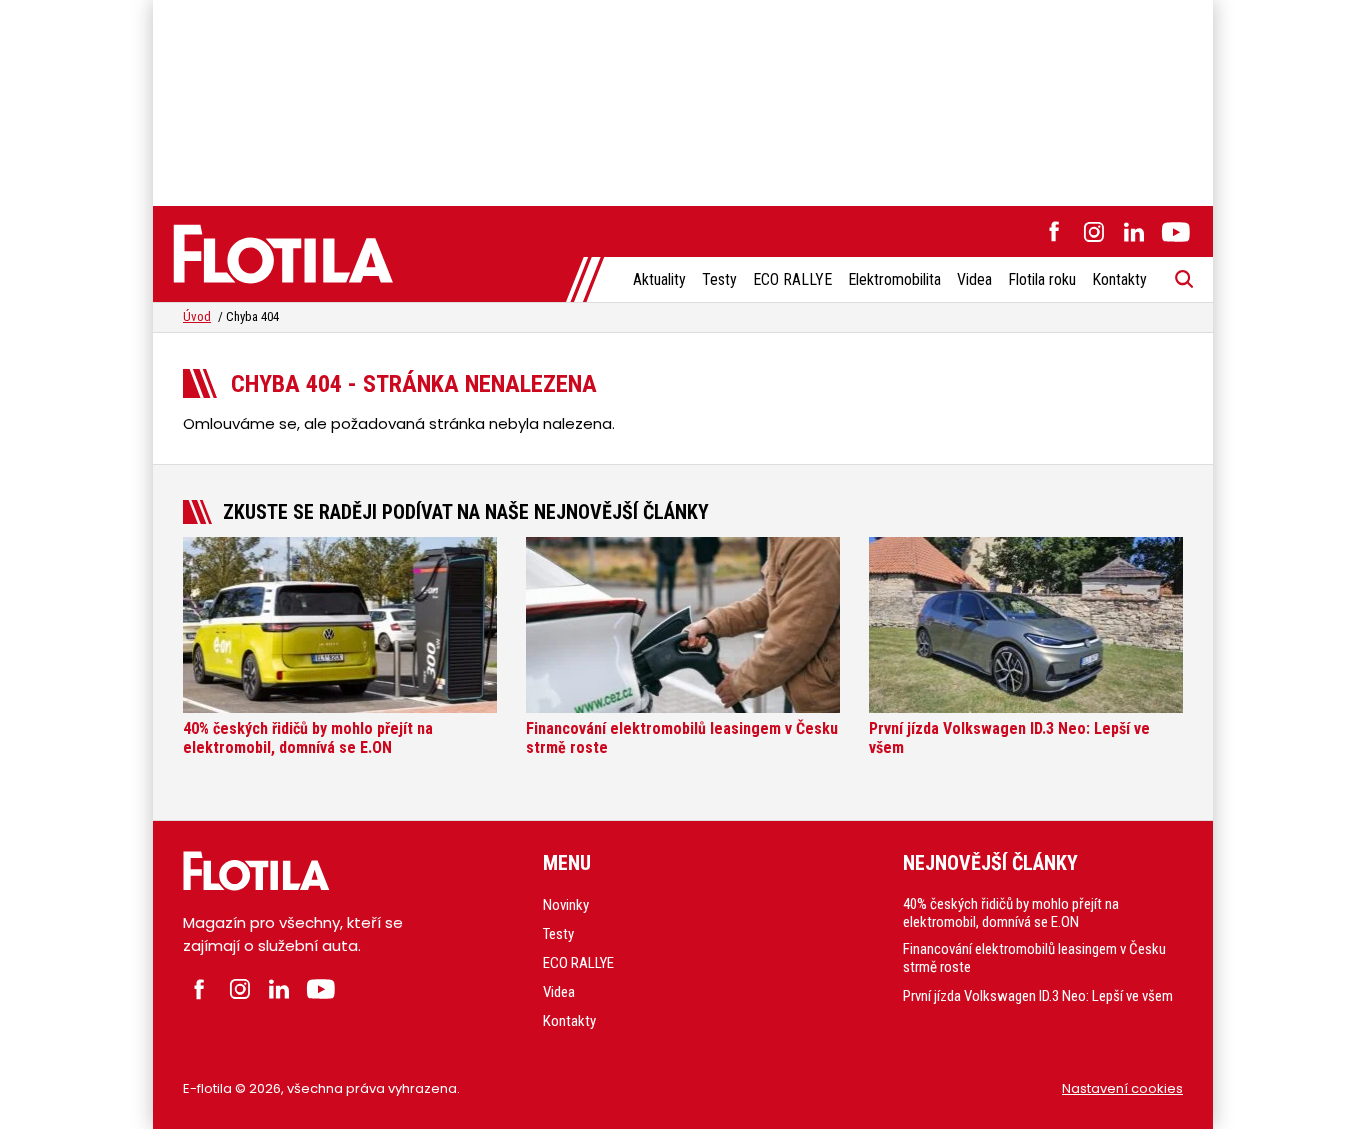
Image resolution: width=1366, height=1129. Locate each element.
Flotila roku (1042, 279)
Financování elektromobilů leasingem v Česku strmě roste (1034, 958)
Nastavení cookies (1122, 1088)
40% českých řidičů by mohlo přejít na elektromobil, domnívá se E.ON (1011, 913)
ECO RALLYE (792, 279)
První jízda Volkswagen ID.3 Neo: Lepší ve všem (1038, 996)
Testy (719, 279)
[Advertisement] (683, 100)
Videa (974, 279)
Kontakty (1119, 279)
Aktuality (659, 279)
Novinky (566, 905)
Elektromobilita (894, 279)
